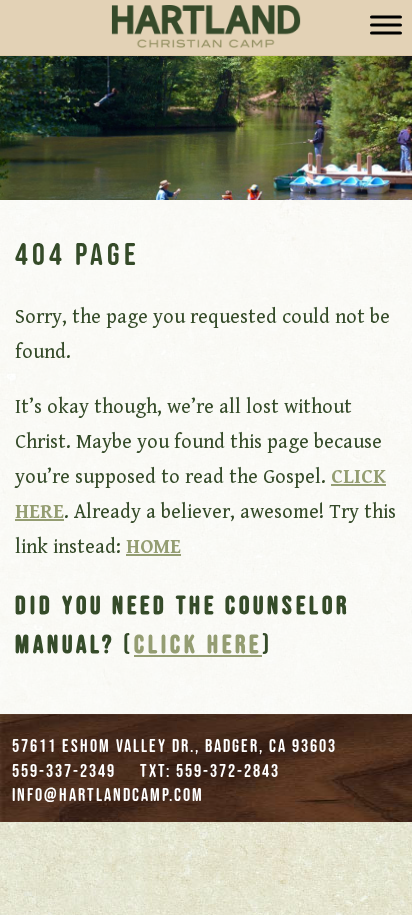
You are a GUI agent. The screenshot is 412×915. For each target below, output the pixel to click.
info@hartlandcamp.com (108, 795)
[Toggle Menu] (386, 24)
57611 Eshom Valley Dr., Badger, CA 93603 (174, 746)
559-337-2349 (64, 771)
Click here (198, 643)
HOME (153, 547)
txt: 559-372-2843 (210, 771)
